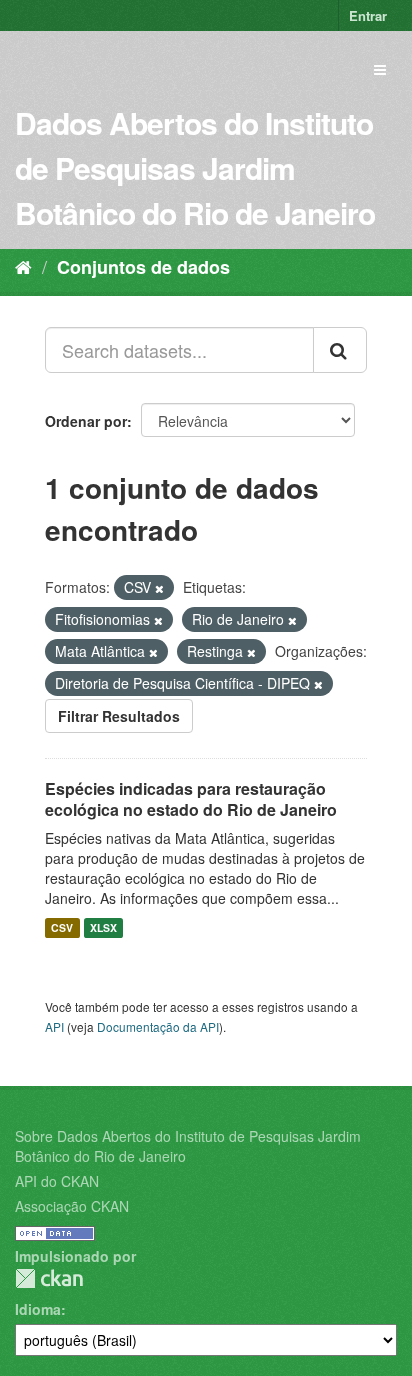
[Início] (23, 266)
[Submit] (340, 350)
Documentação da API (158, 1026)
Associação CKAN (72, 1206)
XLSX (103, 927)
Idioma (38, 1309)
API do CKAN (57, 1181)
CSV (62, 927)
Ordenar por (86, 421)
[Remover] (159, 588)
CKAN (49, 1278)
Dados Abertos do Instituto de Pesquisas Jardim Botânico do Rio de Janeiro (195, 167)
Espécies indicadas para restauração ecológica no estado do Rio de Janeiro (191, 799)
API (54, 1026)
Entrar (368, 15)
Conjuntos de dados (143, 267)
